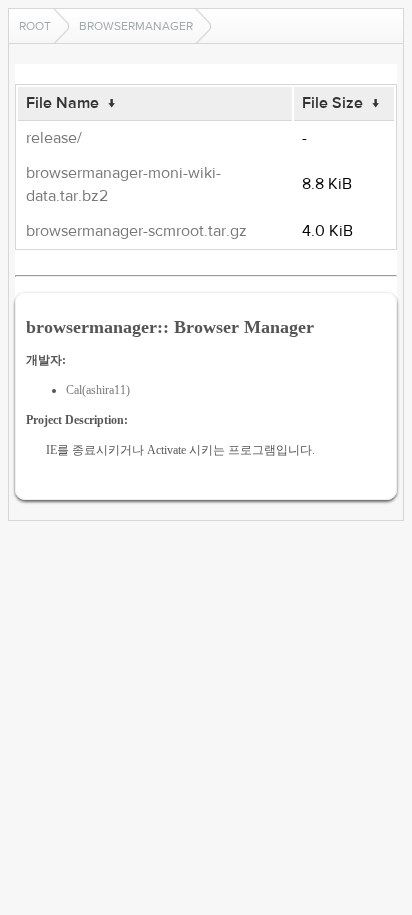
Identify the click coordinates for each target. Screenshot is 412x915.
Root (35, 26)
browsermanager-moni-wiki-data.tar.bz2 (123, 184)
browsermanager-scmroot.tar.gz (136, 231)
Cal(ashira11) (98, 390)
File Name (62, 103)
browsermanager (136, 26)
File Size (332, 103)
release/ (54, 138)
